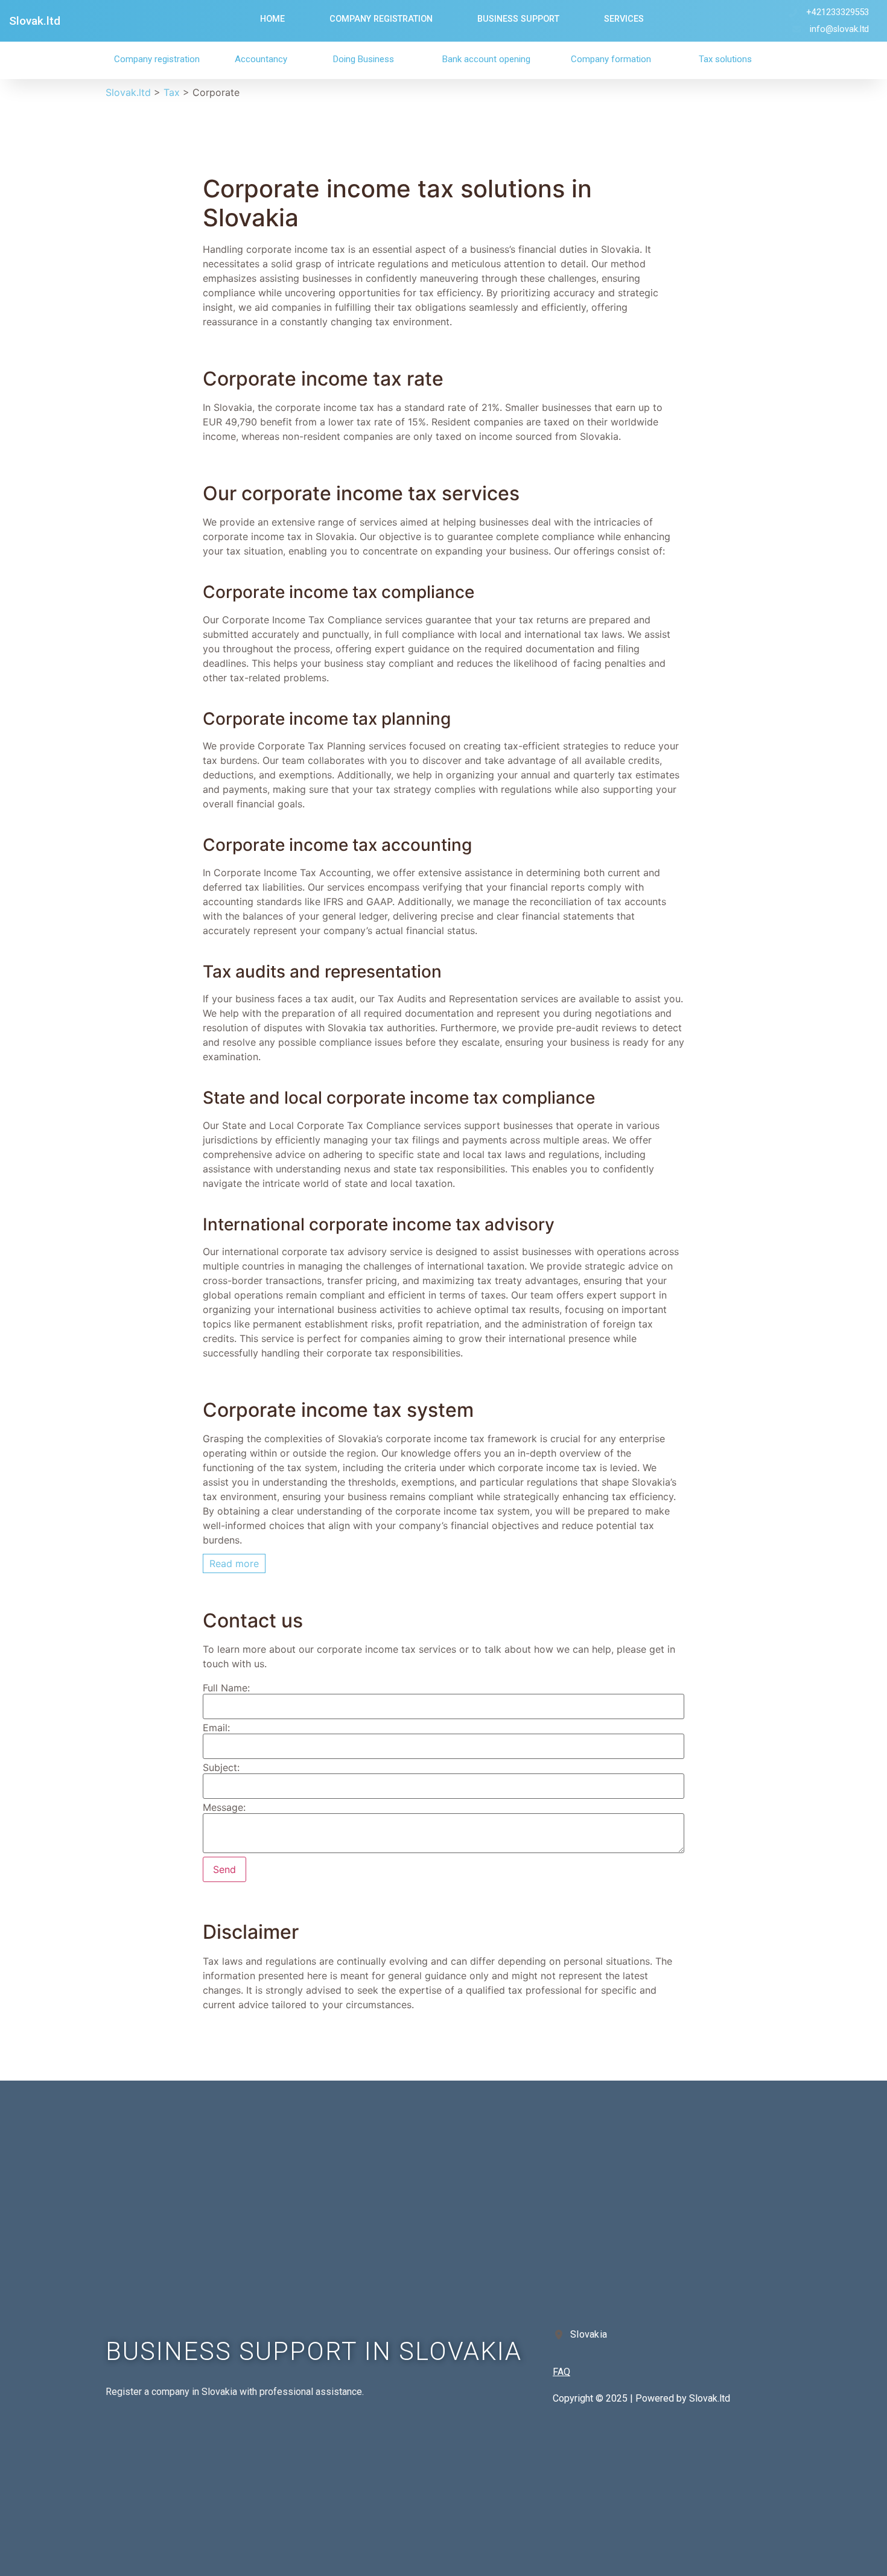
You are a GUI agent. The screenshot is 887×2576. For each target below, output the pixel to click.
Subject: (221, 1767)
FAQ (561, 2372)
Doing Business (364, 59)
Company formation (611, 59)
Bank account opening (486, 59)
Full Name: (226, 1688)
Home (272, 19)
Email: (216, 1728)
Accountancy (261, 59)
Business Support (518, 19)
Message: (224, 1807)
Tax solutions (725, 59)
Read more (234, 1563)
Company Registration (381, 19)
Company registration (157, 59)
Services (624, 19)
